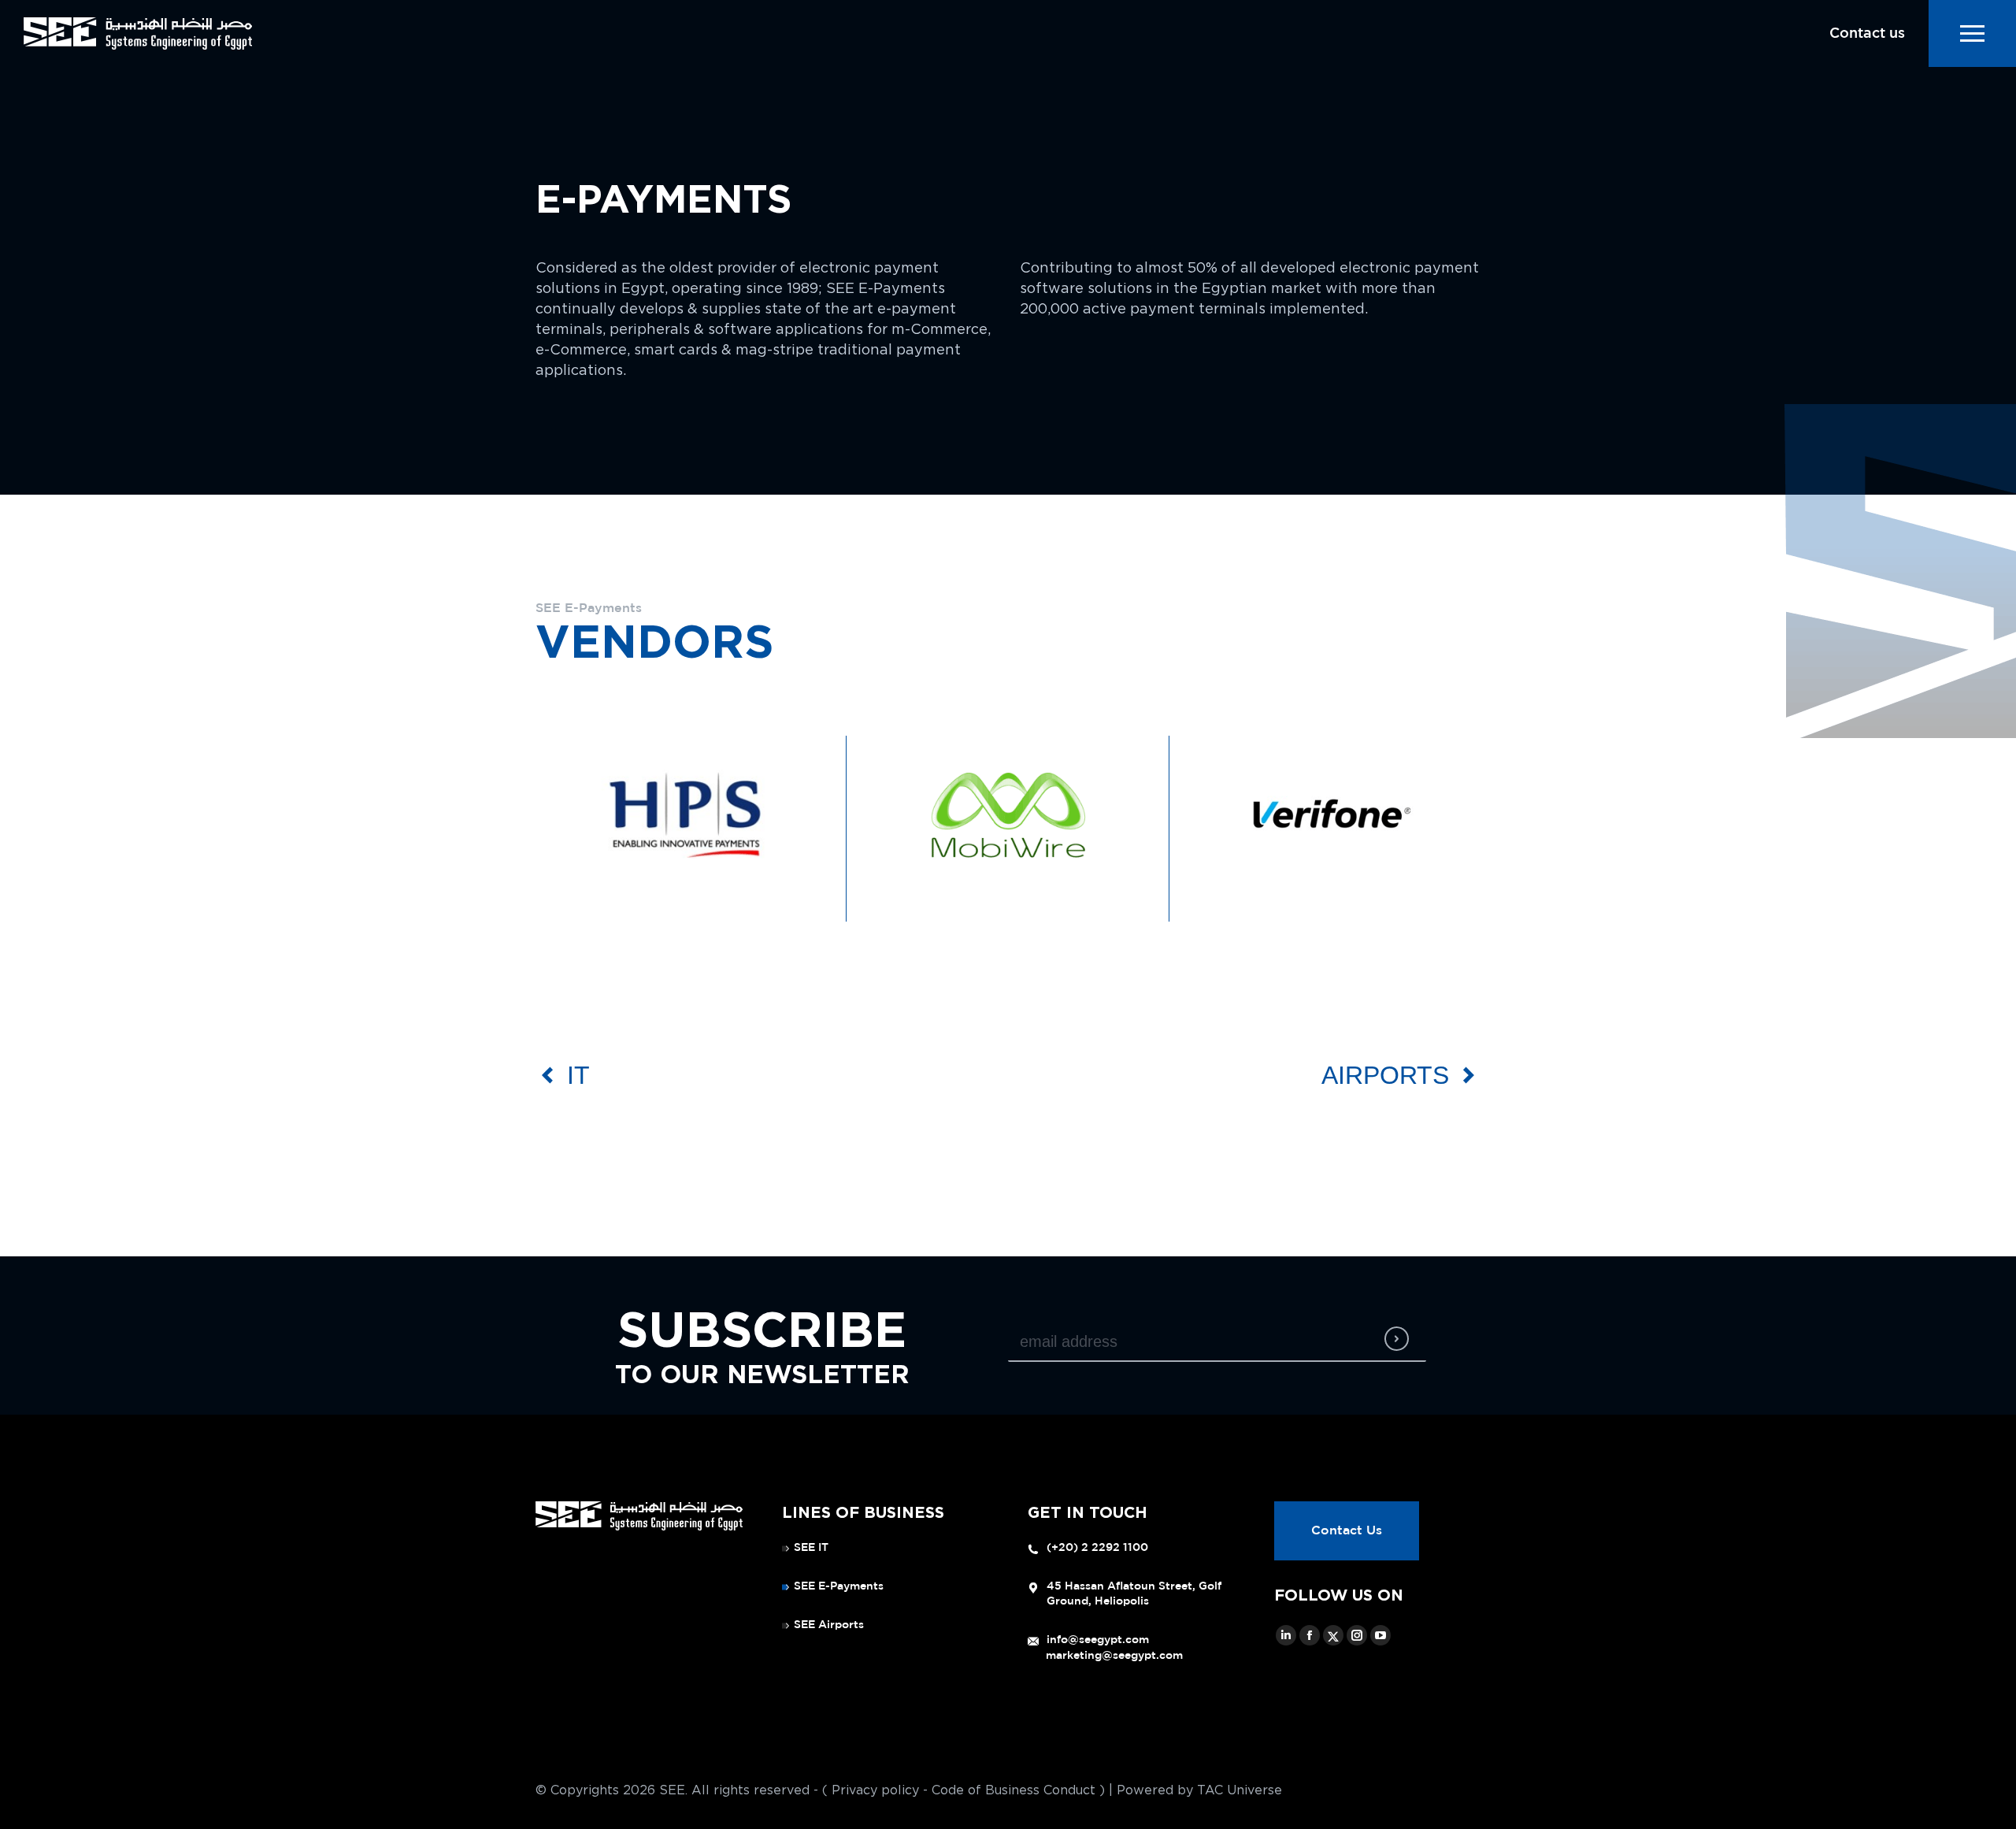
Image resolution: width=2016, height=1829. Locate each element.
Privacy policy (875, 1790)
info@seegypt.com (1098, 1640)
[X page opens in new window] (1333, 1635)
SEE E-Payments (839, 1586)
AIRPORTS (1385, 1075)
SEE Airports (829, 1625)
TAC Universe (1240, 1790)
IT (578, 1075)
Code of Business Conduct (1014, 1790)
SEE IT (811, 1548)
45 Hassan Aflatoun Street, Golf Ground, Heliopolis (1134, 1594)
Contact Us (1347, 1531)
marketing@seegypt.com (1114, 1656)
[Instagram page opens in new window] (1357, 1635)
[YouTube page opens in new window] (1380, 1635)
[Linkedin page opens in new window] (1286, 1635)
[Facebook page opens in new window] (1310, 1635)
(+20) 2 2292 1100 (1097, 1548)
